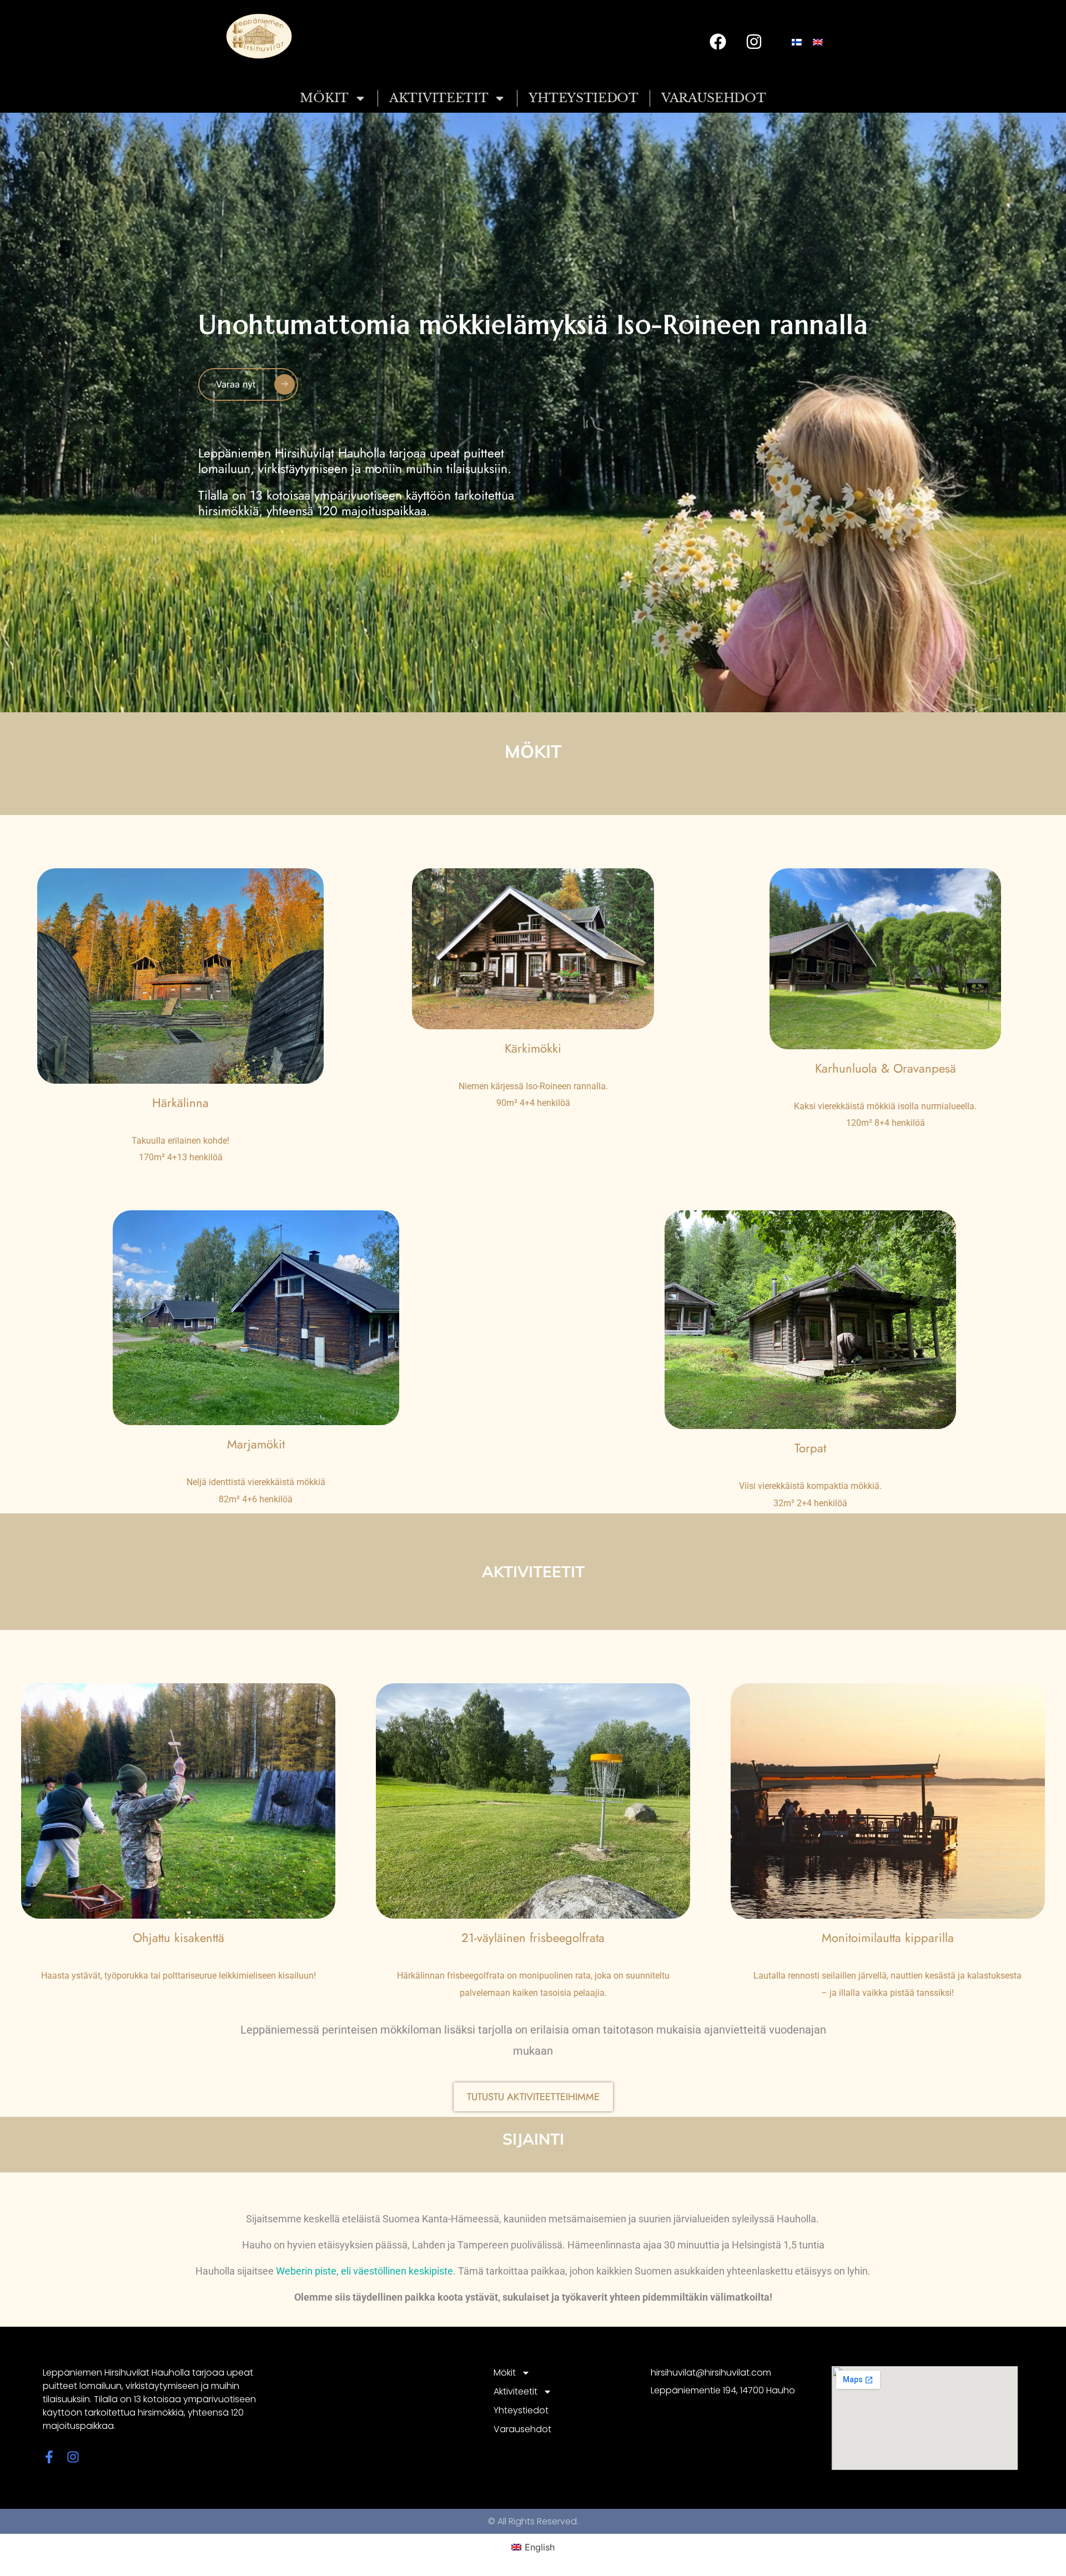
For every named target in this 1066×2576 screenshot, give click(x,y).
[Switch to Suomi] (797, 42)
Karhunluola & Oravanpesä (886, 1068)
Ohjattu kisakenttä (178, 1938)
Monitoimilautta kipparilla (888, 1938)
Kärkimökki (533, 1048)
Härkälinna (180, 1103)
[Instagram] (754, 42)
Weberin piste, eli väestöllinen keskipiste (364, 2271)
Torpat (810, 1448)
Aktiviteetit (439, 98)
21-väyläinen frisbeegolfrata (533, 1938)
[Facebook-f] (49, 2457)
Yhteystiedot (583, 98)
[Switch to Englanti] (818, 42)
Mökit (324, 98)
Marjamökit (256, 1444)
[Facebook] (718, 42)
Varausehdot (714, 98)
